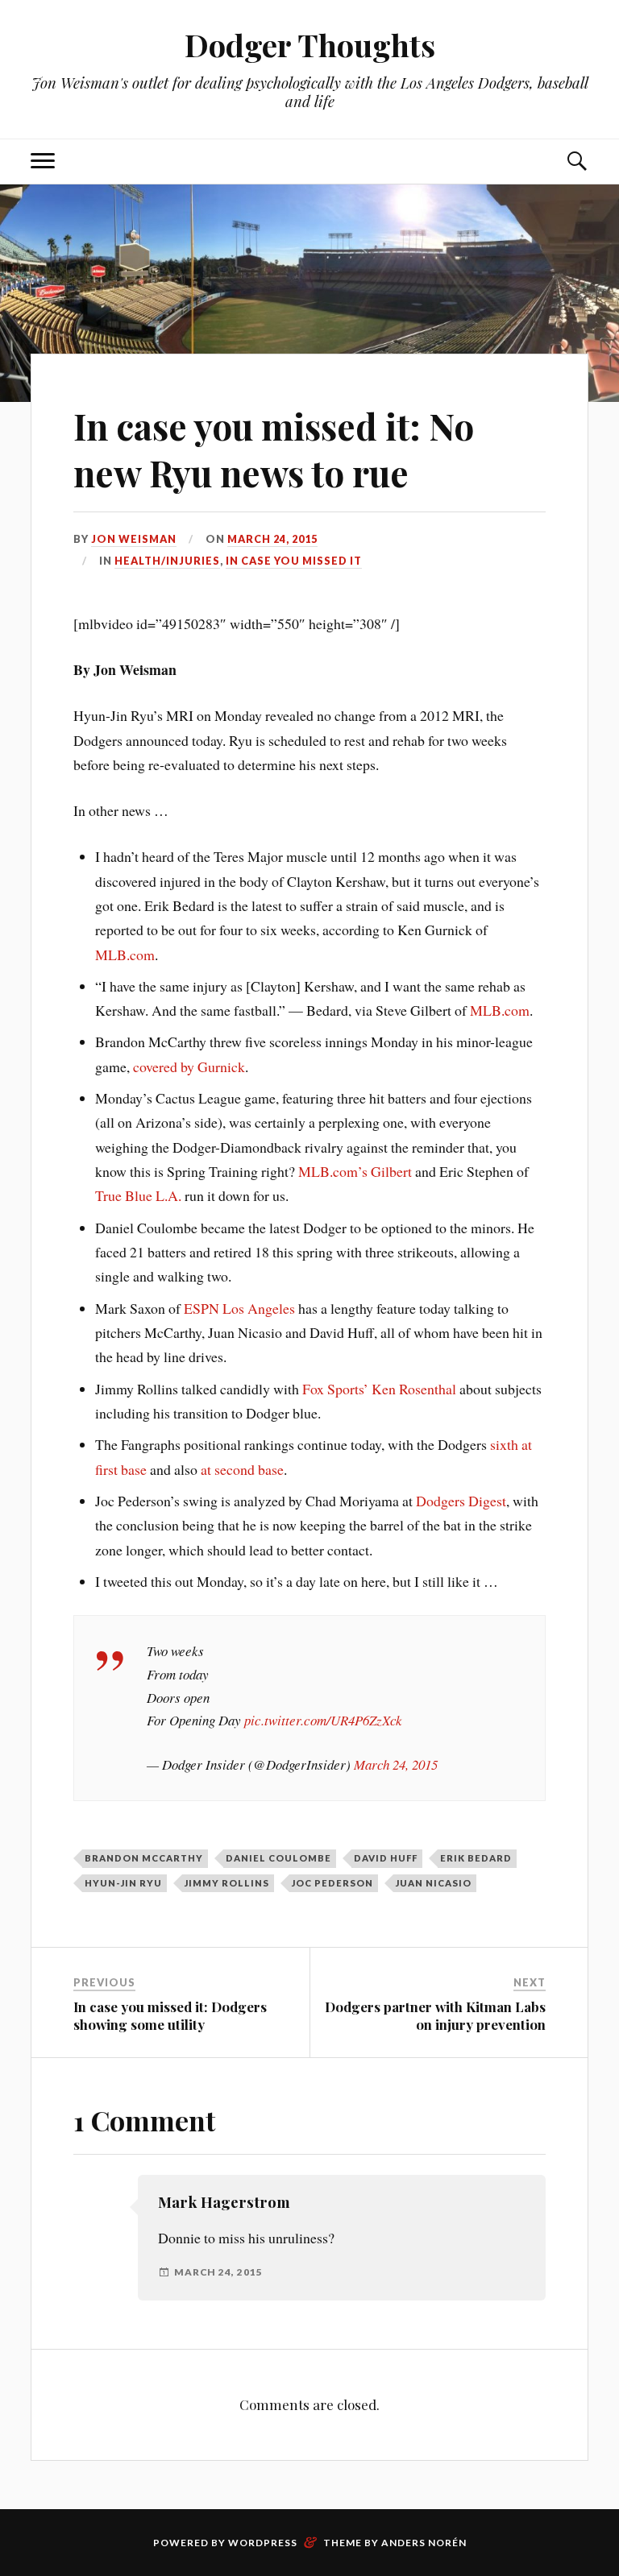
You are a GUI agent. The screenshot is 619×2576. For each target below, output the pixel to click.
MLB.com (125, 955)
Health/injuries (167, 561)
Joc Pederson (332, 1883)
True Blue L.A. (138, 1195)
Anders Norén (424, 2543)
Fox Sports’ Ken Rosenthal (379, 1389)
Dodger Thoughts (310, 45)
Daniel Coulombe (278, 1858)
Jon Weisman (134, 539)
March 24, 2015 (272, 539)
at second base (242, 1469)
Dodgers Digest (461, 1501)
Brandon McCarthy (144, 1858)
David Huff (386, 1858)
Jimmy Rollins (227, 1883)
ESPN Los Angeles (239, 1308)
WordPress (263, 2543)
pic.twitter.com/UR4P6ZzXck (323, 1720)
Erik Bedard (476, 1858)
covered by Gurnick (189, 1066)
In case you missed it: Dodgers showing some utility (170, 2015)
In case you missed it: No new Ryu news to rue (274, 449)
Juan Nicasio (434, 1883)
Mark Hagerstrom (224, 2202)
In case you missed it (294, 561)
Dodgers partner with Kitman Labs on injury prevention (435, 2015)
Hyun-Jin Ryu (123, 1883)
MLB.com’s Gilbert (355, 1171)
